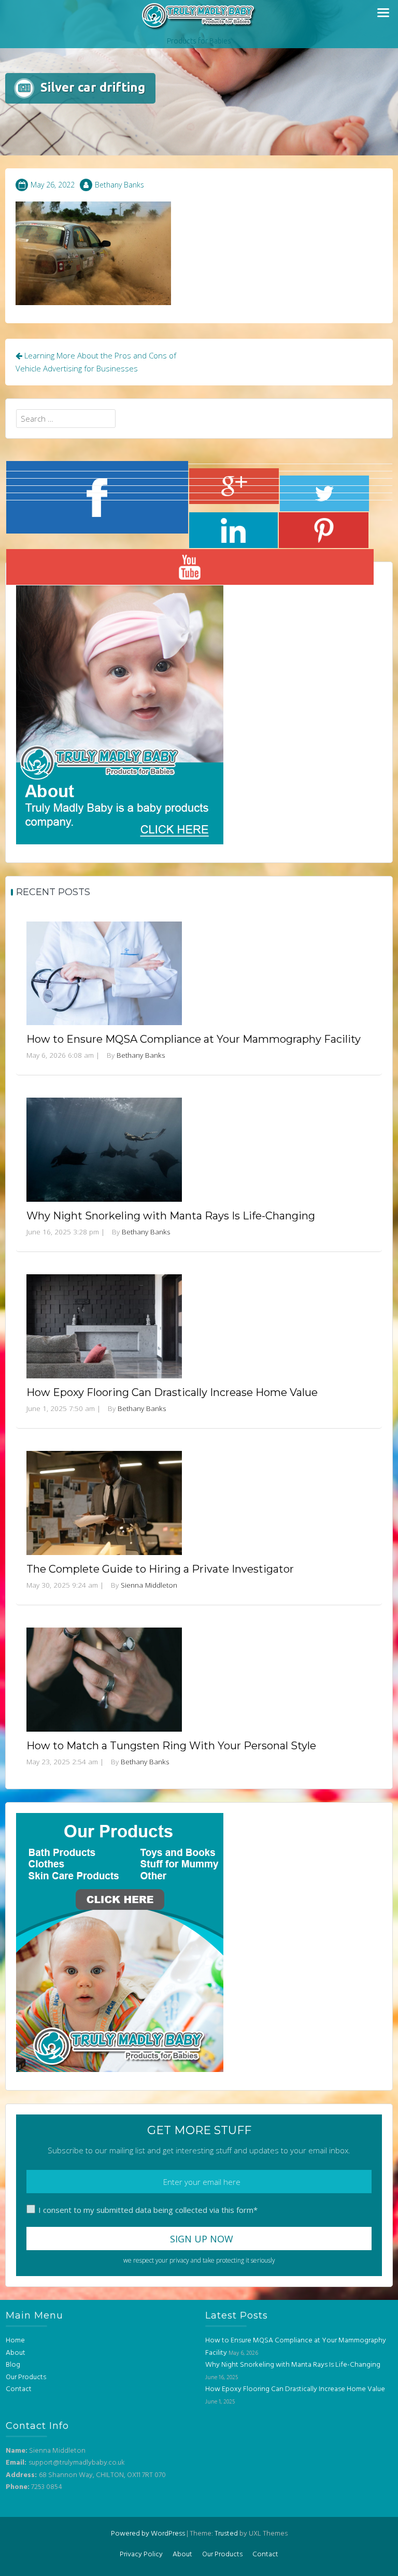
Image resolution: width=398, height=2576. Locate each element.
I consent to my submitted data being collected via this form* (148, 2210)
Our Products (26, 2377)
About (16, 2353)
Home (15, 2341)
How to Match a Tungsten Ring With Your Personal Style (171, 1746)
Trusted (226, 2534)
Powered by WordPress (148, 2534)
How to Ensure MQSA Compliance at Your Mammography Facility (194, 1039)
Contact (19, 2389)
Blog (13, 2365)
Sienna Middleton (149, 1585)
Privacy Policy (141, 2555)
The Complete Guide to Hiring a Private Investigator (160, 1569)
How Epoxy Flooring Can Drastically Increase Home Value (172, 1392)
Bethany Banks (119, 185)
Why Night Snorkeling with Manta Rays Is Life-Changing (171, 1216)
